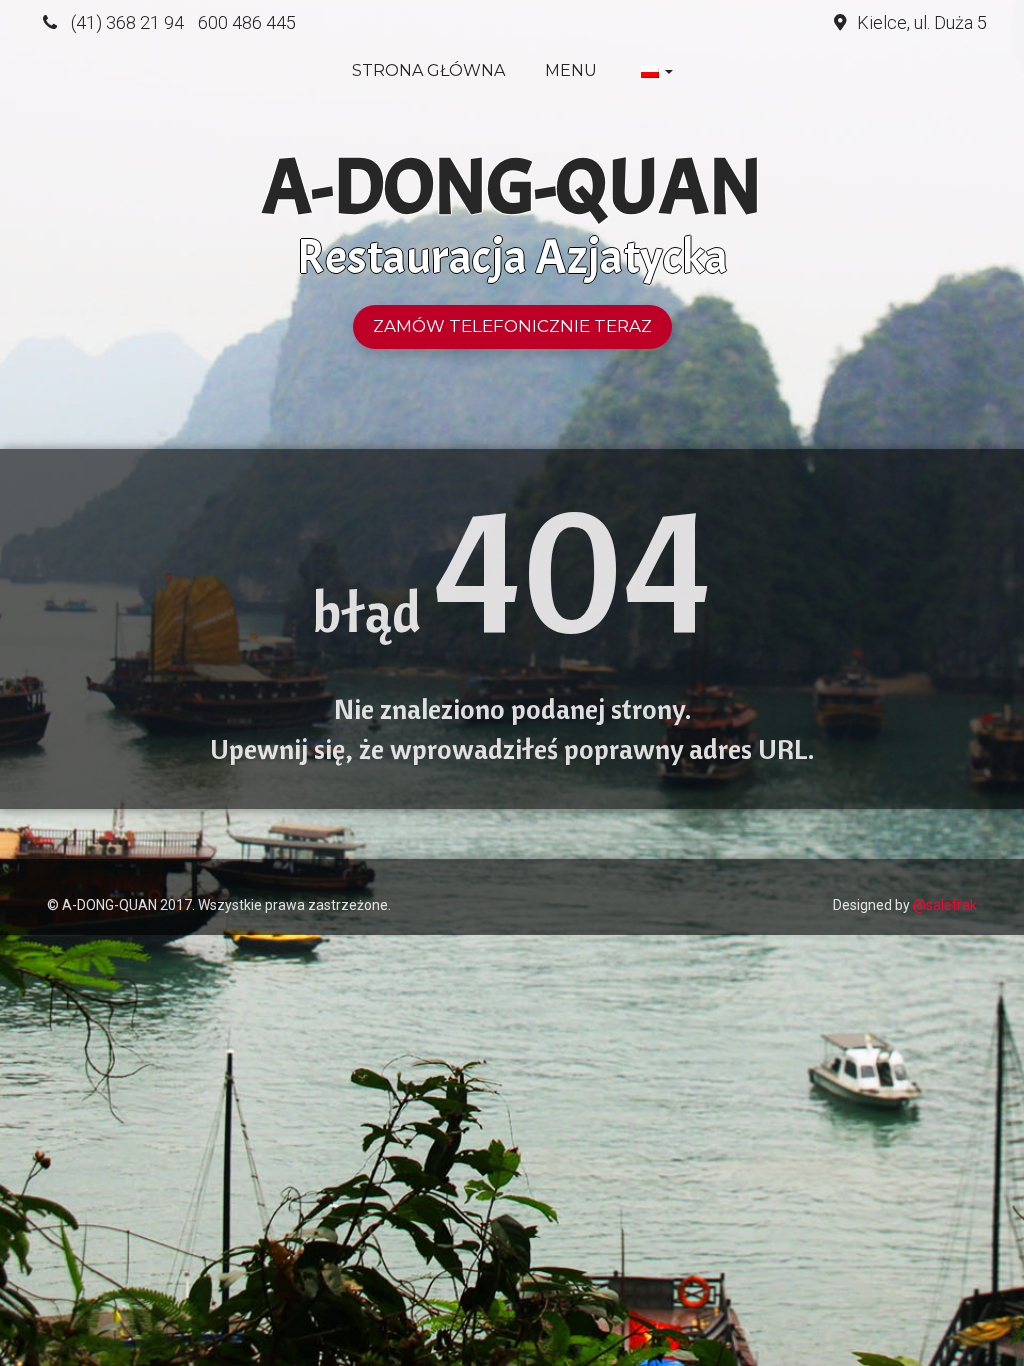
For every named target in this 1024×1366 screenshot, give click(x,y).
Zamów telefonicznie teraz (512, 326)
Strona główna (428, 70)
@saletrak (945, 905)
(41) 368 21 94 (127, 22)
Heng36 (66, 874)
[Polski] (655, 71)
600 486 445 (247, 22)
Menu (571, 70)
